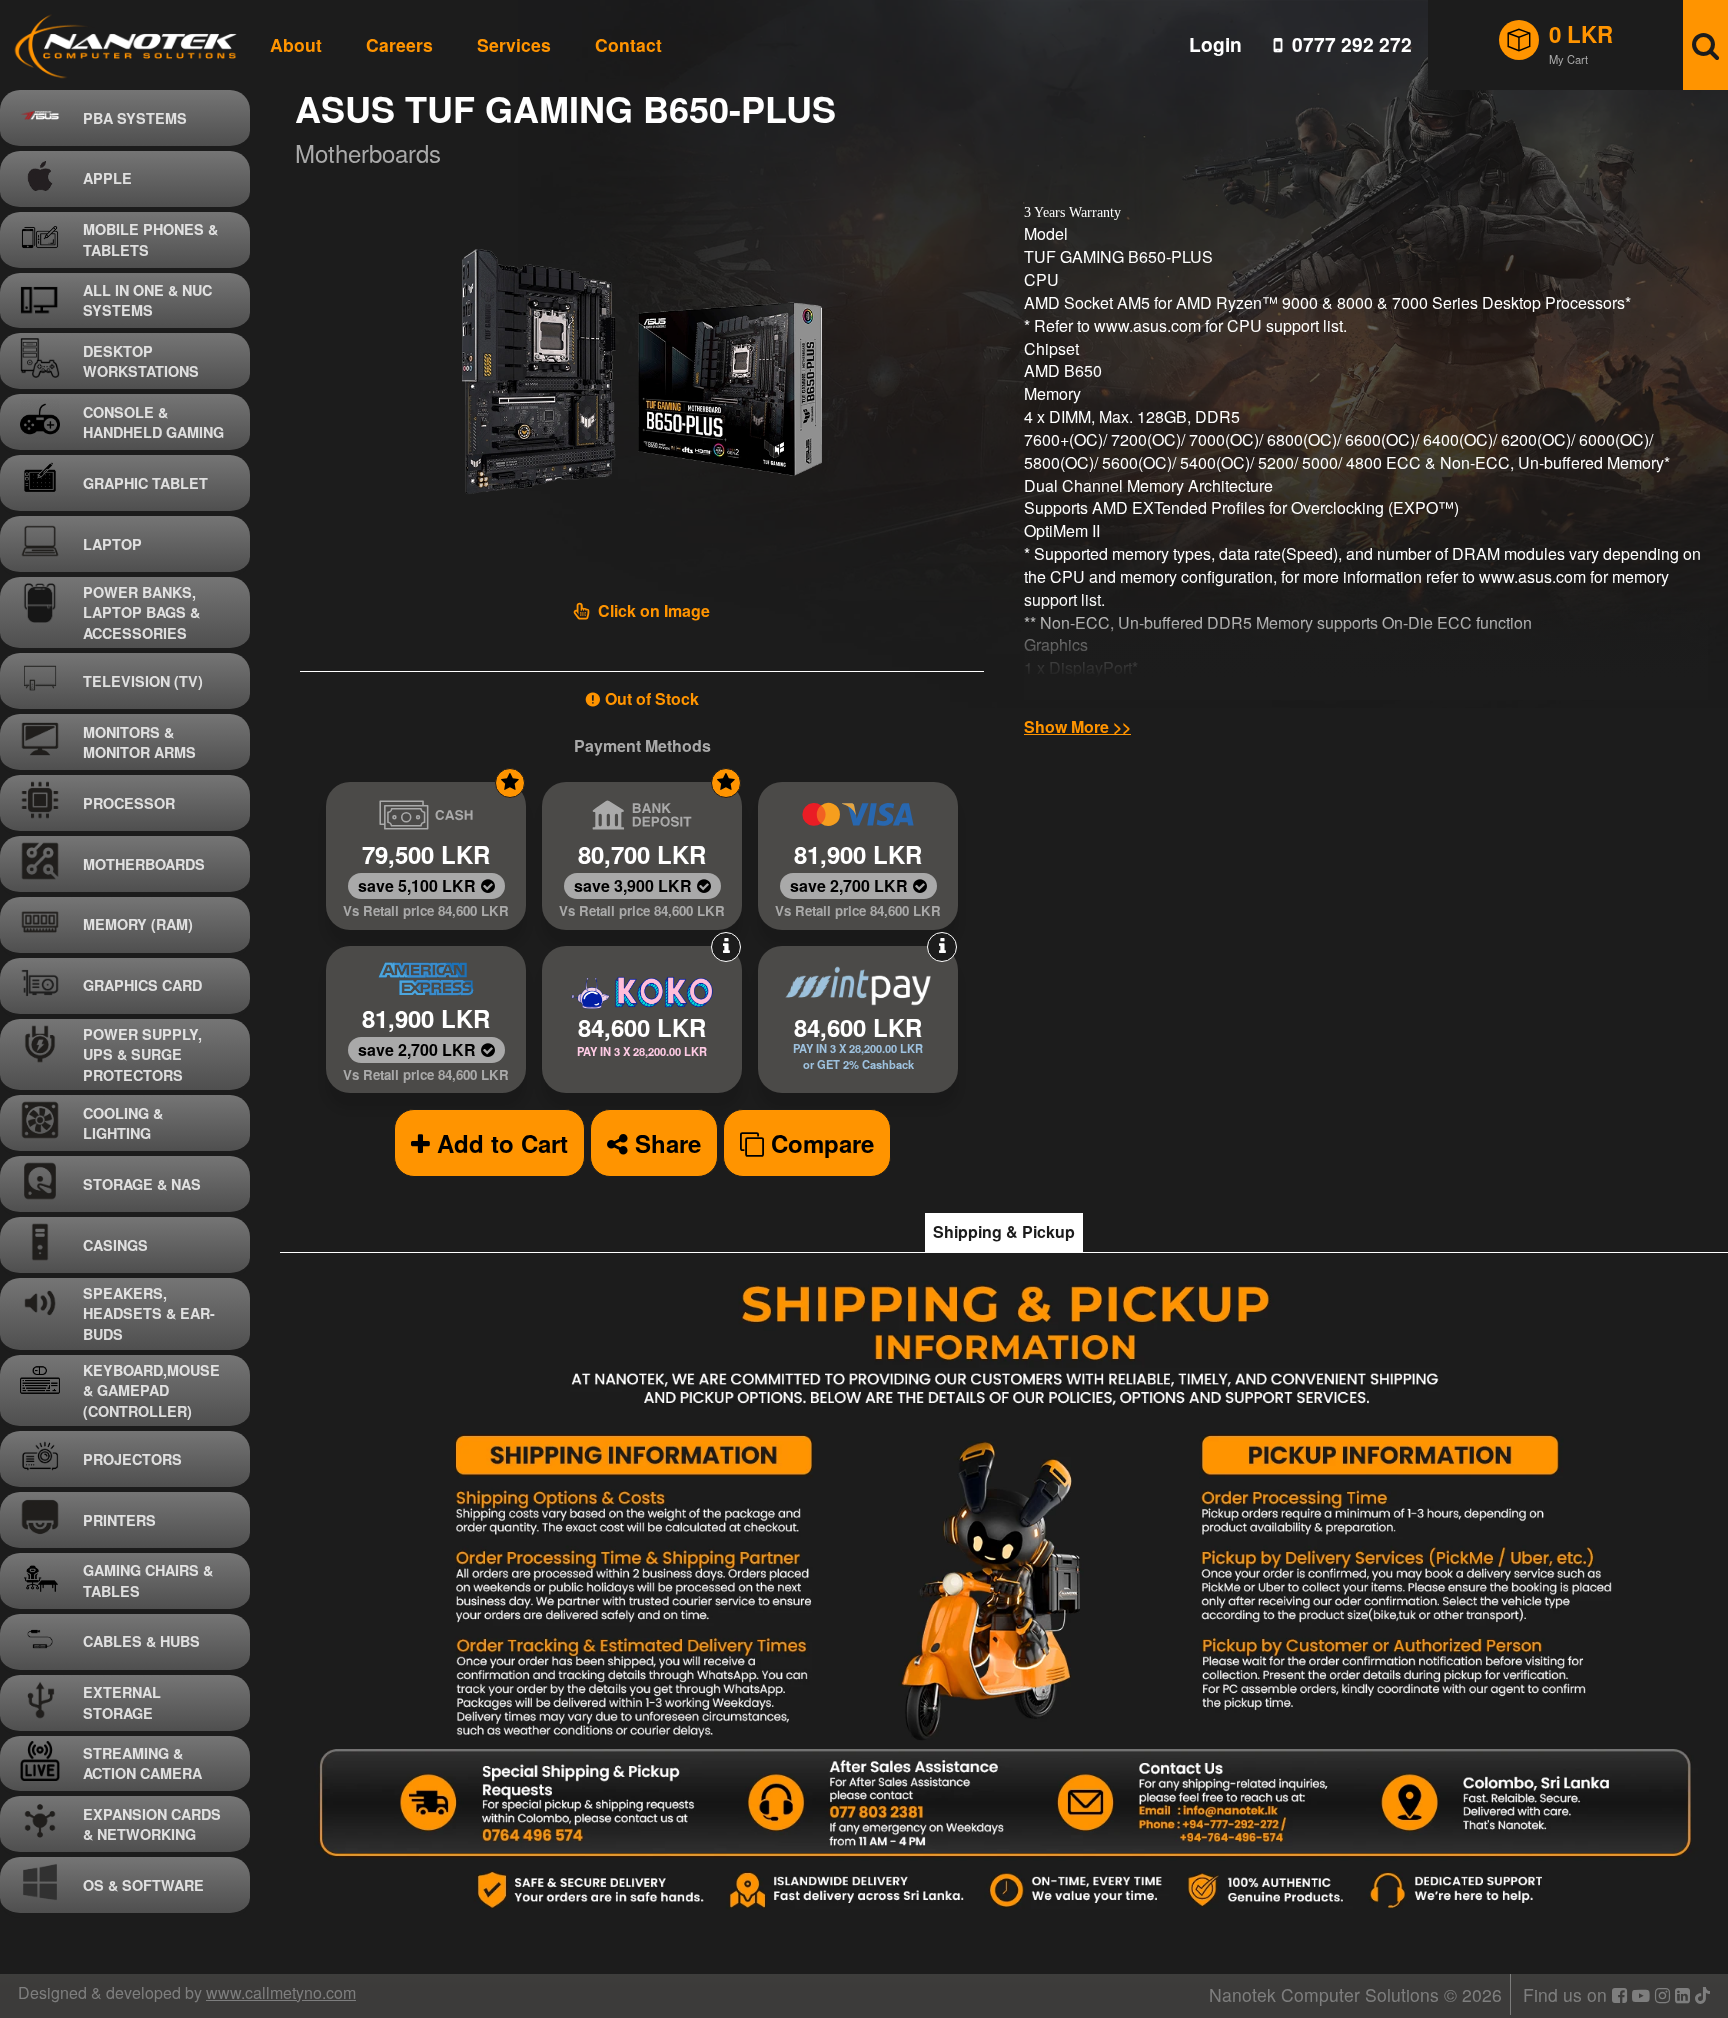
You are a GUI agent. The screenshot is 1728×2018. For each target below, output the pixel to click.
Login (1215, 44)
